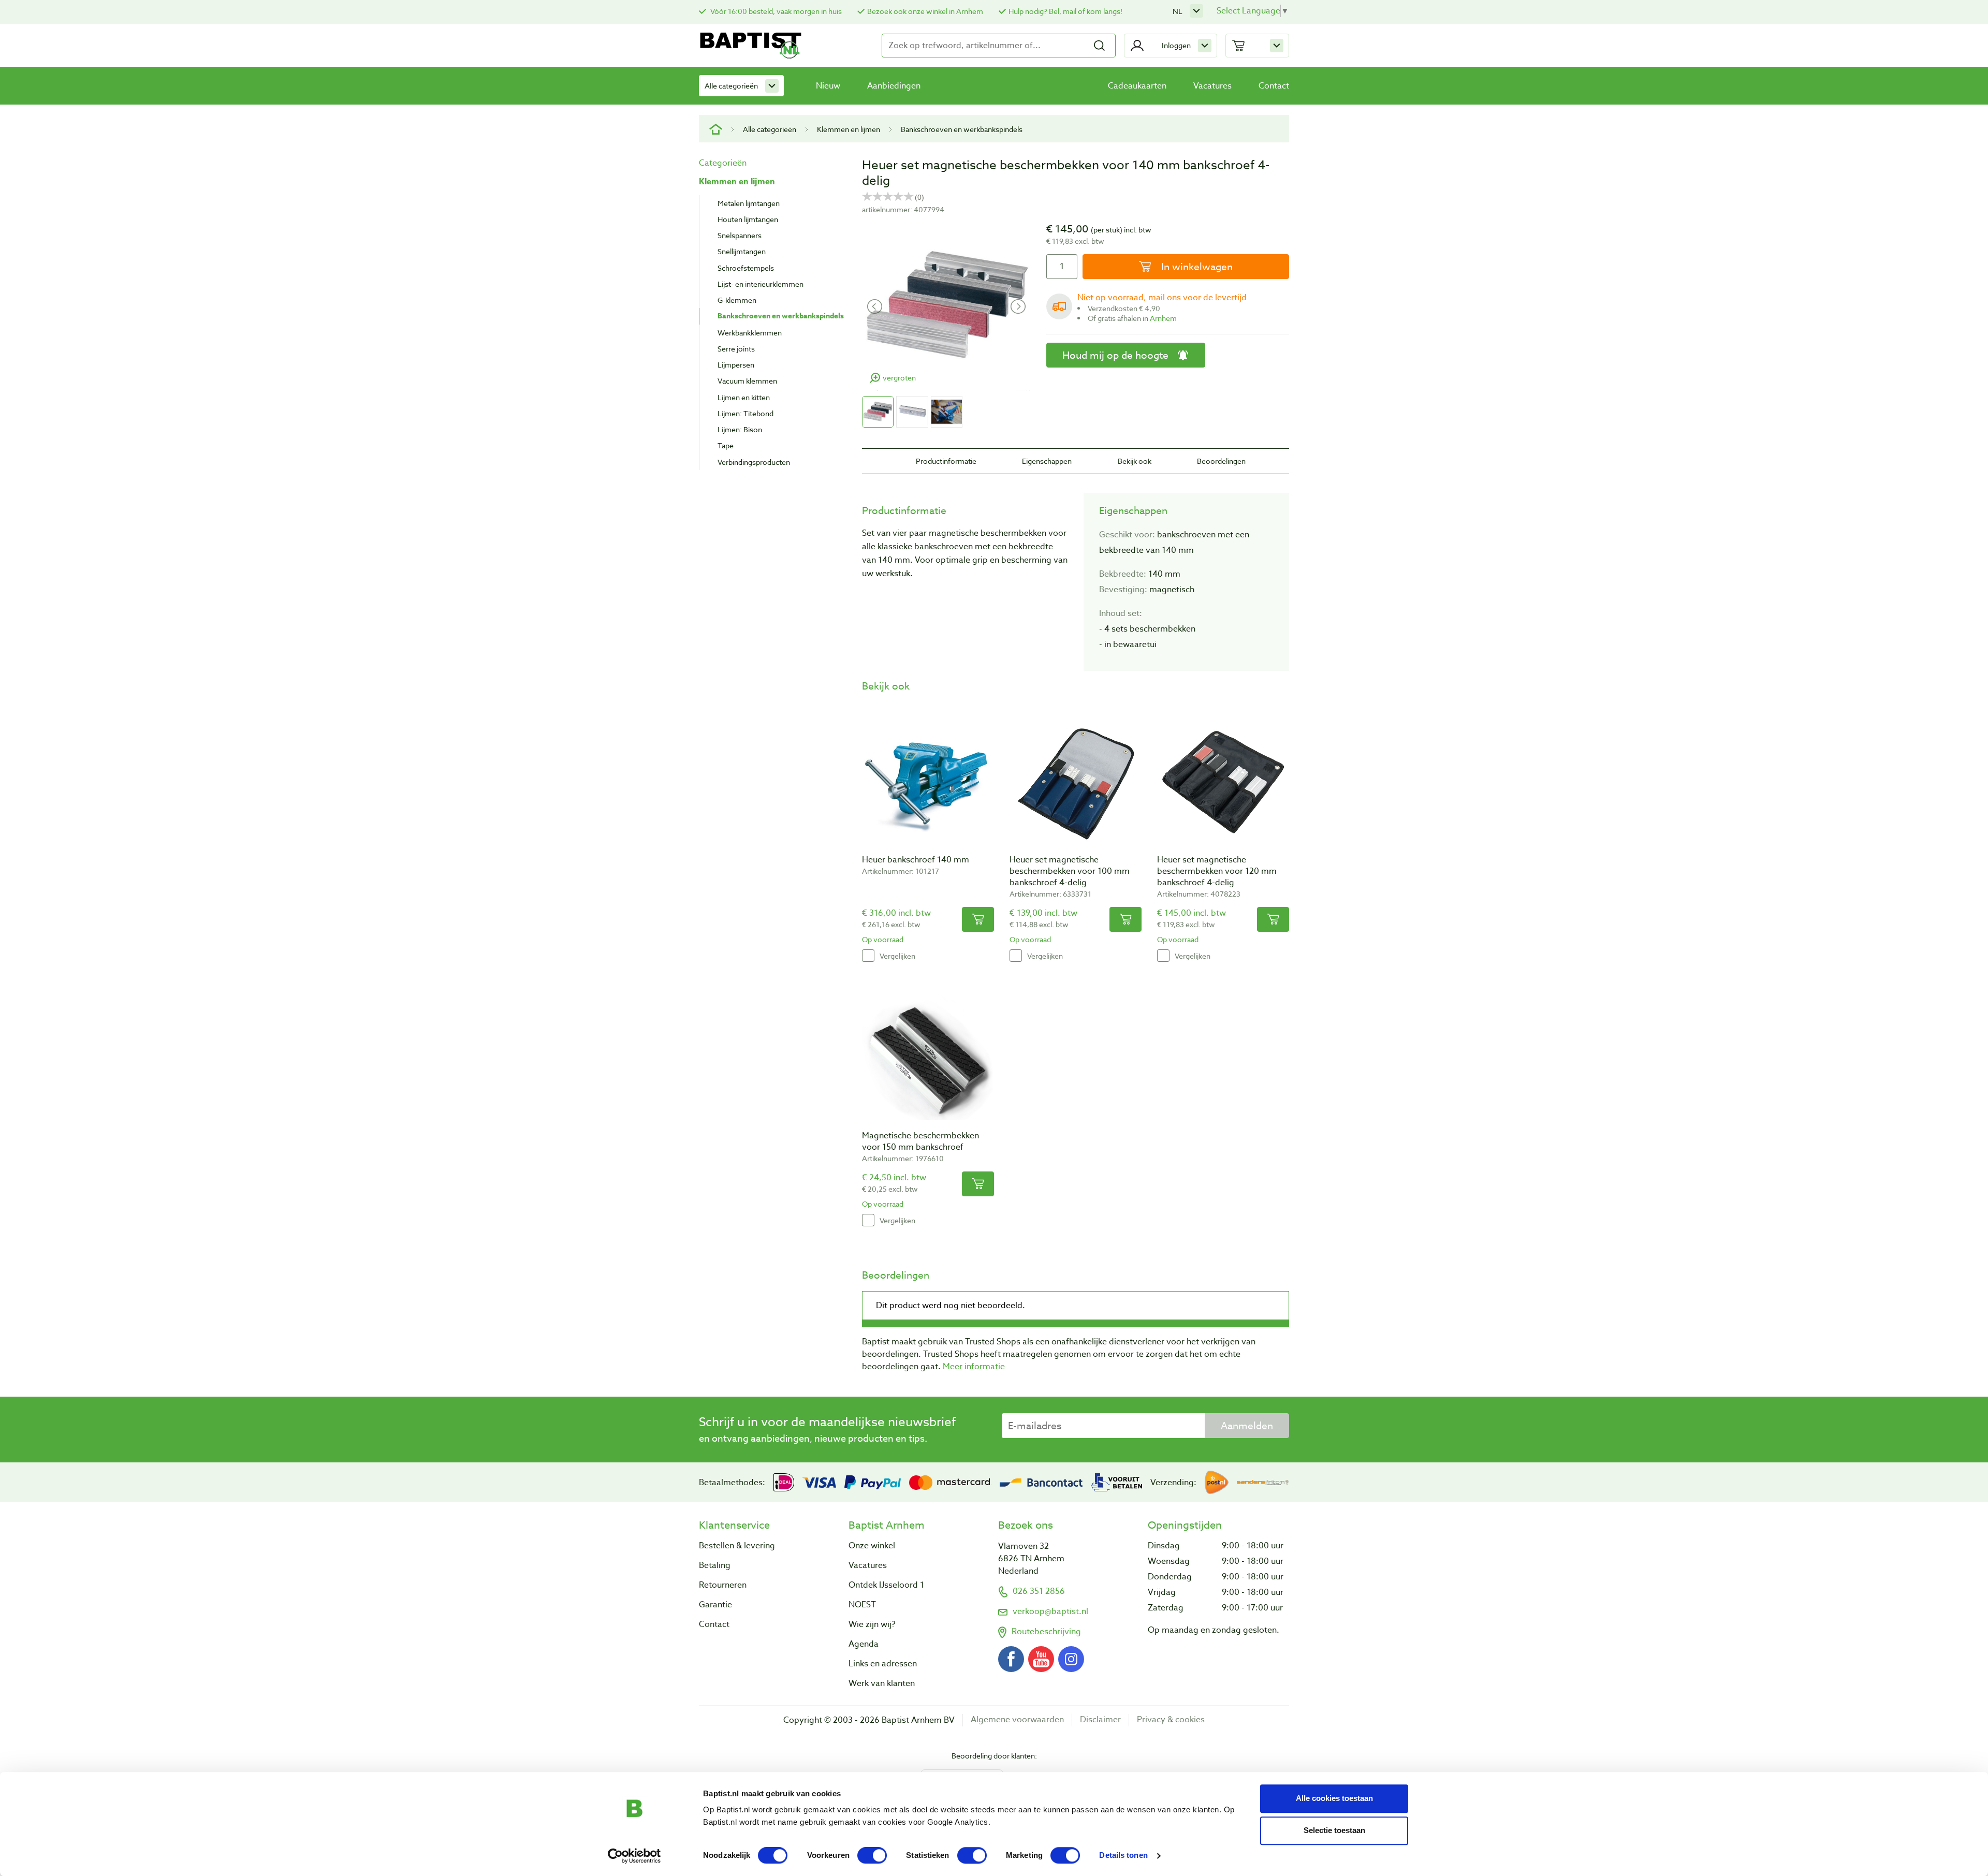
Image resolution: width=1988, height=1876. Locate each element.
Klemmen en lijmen (849, 129)
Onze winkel (872, 1546)
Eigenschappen (1047, 461)
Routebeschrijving (1046, 1632)
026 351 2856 (1039, 1591)
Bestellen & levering (737, 1546)
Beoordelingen (1221, 461)
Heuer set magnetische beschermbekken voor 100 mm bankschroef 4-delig (1070, 871)
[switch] (872, 1855)
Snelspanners (740, 235)
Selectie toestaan (1334, 1830)
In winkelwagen (1196, 267)
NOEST (862, 1605)
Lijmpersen (736, 365)
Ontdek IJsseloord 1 (886, 1585)
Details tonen (1123, 1856)
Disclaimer (1100, 1720)
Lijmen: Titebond (745, 413)
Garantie (715, 1605)
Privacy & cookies (1171, 1720)
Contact (1274, 86)
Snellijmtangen (742, 251)
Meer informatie (974, 1367)
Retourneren (723, 1585)
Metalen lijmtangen (749, 203)
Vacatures (1212, 86)
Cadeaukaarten (1137, 86)
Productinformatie (946, 461)
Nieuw (828, 86)
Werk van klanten (882, 1683)
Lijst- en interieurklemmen (761, 284)
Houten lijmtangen (748, 219)
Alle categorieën (731, 86)
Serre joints (736, 349)
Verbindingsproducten (754, 462)
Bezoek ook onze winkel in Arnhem (925, 11)
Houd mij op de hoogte (1115, 355)
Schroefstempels (746, 268)
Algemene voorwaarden (1017, 1720)
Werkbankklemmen (750, 333)
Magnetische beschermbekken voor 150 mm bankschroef (920, 1141)
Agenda (864, 1644)
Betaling (715, 1565)
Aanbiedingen (894, 86)
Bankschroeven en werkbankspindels (962, 129)
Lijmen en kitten (744, 397)
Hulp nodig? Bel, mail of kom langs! (1065, 11)
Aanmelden (1247, 1426)
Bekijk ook (1135, 461)
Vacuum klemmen (747, 381)
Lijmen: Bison (740, 429)
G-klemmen (737, 300)
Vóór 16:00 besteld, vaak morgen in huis (775, 11)
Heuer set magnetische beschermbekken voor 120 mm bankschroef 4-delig (1217, 871)
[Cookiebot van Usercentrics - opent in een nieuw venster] (634, 1856)
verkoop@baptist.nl (1050, 1611)
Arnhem (1163, 318)
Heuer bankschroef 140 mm (916, 860)
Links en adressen (883, 1664)
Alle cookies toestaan (1334, 1798)
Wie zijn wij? (872, 1624)
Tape (726, 445)
